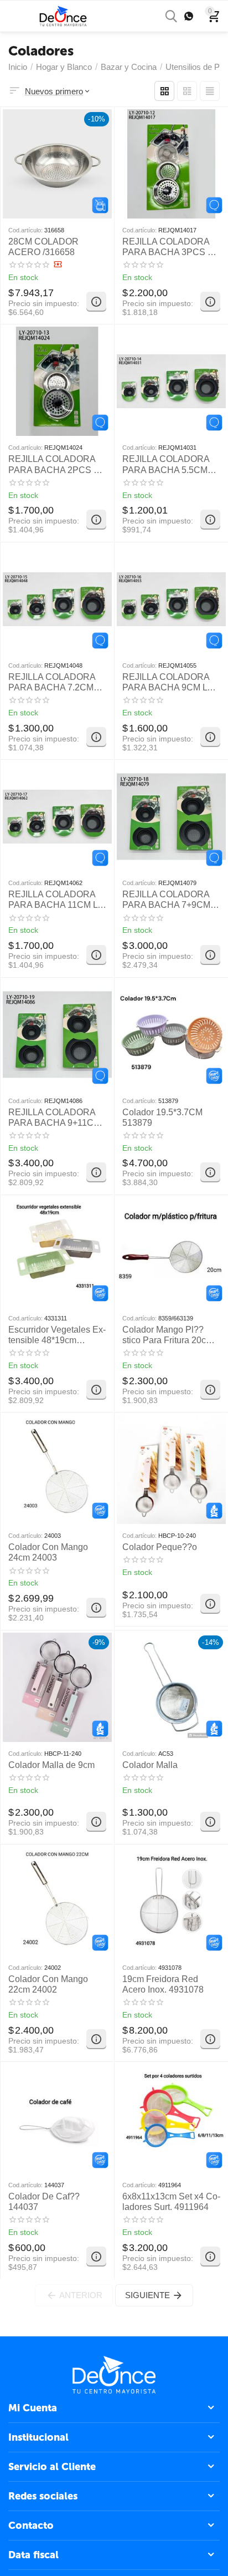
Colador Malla (150, 1765)
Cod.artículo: (25, 230)
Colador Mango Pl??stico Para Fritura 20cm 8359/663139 (168, 1335)
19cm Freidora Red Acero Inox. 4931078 (163, 1984)
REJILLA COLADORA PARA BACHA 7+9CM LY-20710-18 (166, 900)
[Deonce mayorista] (63, 15)
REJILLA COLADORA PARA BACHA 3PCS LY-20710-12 (171, 247)
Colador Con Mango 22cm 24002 (48, 1984)
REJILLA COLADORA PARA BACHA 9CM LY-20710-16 (169, 682)
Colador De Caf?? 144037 (44, 2202)
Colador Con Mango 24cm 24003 (48, 1552)
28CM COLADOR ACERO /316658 (43, 247)
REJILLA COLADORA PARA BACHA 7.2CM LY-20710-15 (52, 682)
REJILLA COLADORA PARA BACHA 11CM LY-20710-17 (57, 900)
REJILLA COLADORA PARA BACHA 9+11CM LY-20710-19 (55, 1118)
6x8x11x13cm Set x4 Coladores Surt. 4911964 (171, 2202)
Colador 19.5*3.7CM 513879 (162, 1117)
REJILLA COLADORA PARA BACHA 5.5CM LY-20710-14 (166, 464)
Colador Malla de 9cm (51, 1765)
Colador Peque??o (160, 1547)
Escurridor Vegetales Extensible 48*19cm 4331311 (57, 1335)
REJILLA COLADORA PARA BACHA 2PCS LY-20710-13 (57, 464)
